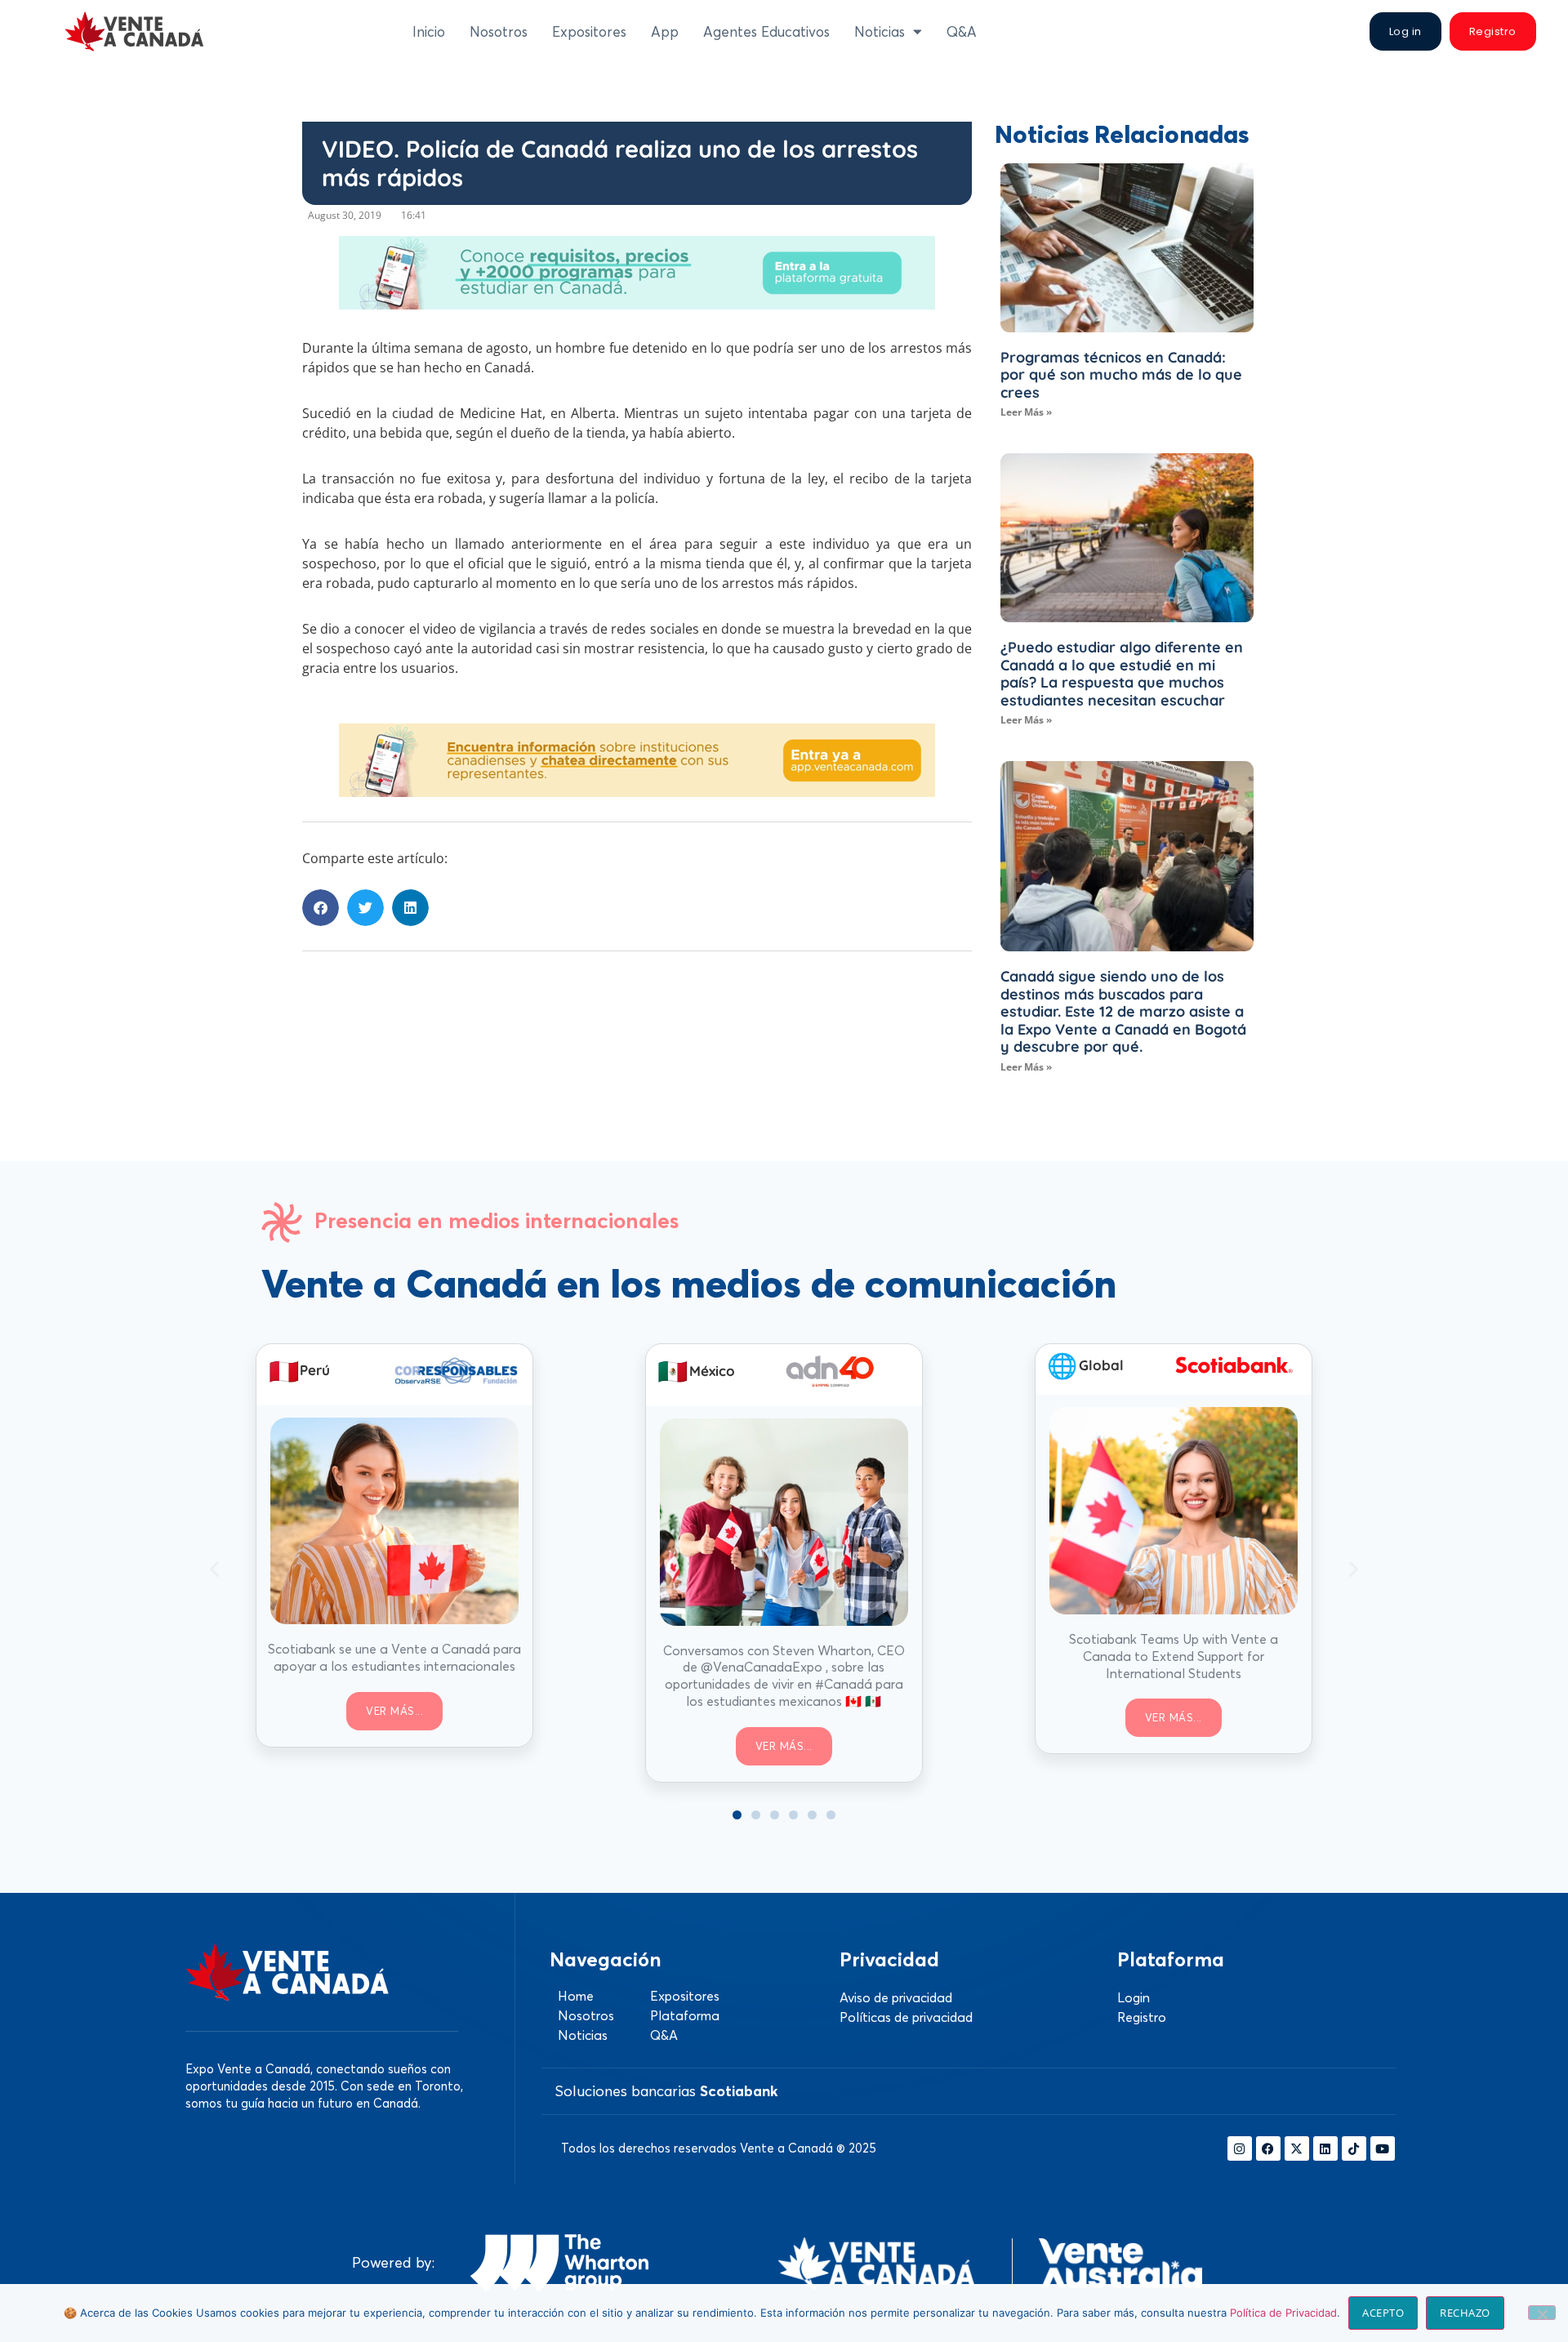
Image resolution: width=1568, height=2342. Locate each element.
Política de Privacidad (1283, 2313)
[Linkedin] (1325, 2148)
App (665, 31)
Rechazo (1465, 2313)
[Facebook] (1268, 2148)
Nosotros (499, 31)
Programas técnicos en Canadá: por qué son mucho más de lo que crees (1121, 375)
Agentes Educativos (766, 31)
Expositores (589, 31)
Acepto (1383, 2313)
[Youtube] (1383, 2148)
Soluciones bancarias (666, 2091)
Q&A (962, 31)
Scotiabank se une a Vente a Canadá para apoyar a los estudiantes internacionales (394, 1657)
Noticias (880, 31)
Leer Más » (1026, 412)
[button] (321, 908)
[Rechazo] (1542, 2313)
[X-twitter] (1297, 2148)
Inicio (429, 31)
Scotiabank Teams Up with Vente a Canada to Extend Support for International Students (1174, 1656)
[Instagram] (1240, 2148)
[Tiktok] (1354, 2148)
